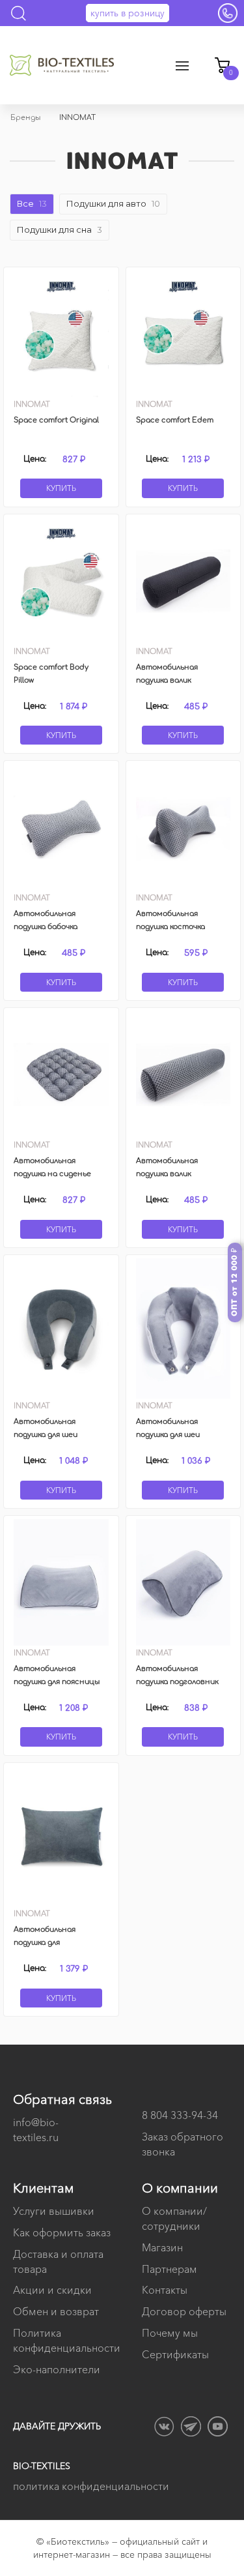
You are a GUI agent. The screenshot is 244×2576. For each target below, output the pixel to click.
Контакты (165, 2290)
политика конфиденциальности (91, 2486)
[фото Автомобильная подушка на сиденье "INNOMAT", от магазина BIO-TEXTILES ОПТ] (61, 1074)
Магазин (162, 2247)
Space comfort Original (56, 420)
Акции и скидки (52, 2290)
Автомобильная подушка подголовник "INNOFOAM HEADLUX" (179, 1682)
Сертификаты (175, 2354)
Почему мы (170, 2333)
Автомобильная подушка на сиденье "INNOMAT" (52, 1174)
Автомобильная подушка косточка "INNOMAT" (170, 927)
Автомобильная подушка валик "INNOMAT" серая (169, 1174)
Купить (61, 488)
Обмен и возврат (56, 2311)
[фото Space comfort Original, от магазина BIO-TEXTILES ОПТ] (61, 334)
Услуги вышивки (54, 2211)
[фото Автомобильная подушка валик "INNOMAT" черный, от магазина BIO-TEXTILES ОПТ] (183, 581)
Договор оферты (184, 2311)
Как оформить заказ (62, 2232)
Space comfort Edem (175, 420)
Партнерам (169, 2269)
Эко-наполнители (57, 2369)
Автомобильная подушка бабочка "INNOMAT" (46, 927)
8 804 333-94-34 (180, 2115)
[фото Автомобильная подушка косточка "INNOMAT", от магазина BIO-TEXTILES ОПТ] (183, 827)
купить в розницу (128, 13)
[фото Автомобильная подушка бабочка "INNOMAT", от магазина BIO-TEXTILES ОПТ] (61, 827)
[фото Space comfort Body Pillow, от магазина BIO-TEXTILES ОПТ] (61, 581)
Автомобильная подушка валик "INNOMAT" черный (172, 680)
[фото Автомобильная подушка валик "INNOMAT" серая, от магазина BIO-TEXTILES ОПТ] (183, 1074)
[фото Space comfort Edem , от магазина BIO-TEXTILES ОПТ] (183, 334)
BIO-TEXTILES (42, 2466)
